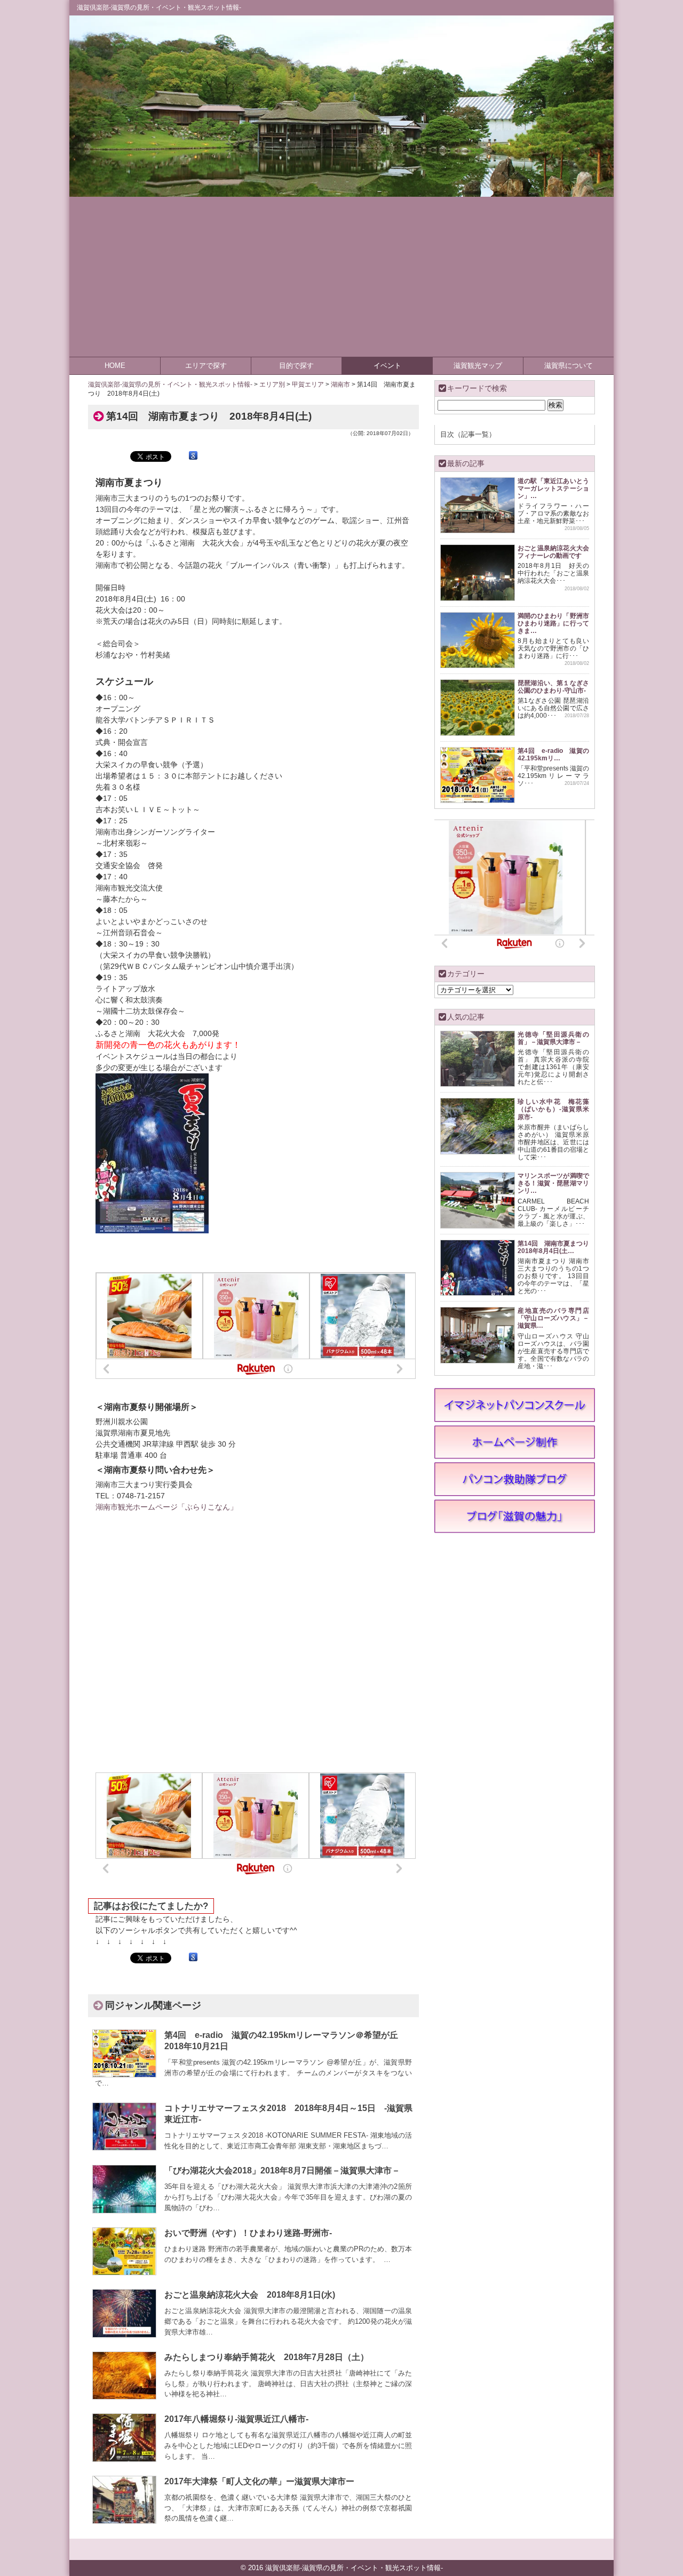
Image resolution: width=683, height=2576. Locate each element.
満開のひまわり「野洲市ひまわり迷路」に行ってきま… (553, 623)
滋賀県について (569, 366)
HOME (115, 366)
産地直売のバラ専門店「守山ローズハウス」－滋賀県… (553, 1318)
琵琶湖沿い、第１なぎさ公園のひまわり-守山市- (553, 687)
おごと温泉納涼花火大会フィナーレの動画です (553, 552)
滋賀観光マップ (478, 366)
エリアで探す (206, 366)
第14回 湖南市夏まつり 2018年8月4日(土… (557, 1247)
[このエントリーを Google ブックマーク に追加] (193, 456)
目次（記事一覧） (468, 434)
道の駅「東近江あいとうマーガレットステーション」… (553, 488)
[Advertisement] (341, 277)
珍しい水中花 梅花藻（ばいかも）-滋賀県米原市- (553, 1109)
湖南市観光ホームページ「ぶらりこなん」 (166, 1507)
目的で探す (296, 366)
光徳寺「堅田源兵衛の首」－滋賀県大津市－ (553, 1038)
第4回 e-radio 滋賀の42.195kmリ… (553, 754)
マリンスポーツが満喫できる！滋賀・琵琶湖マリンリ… (553, 1183)
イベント (387, 366)
